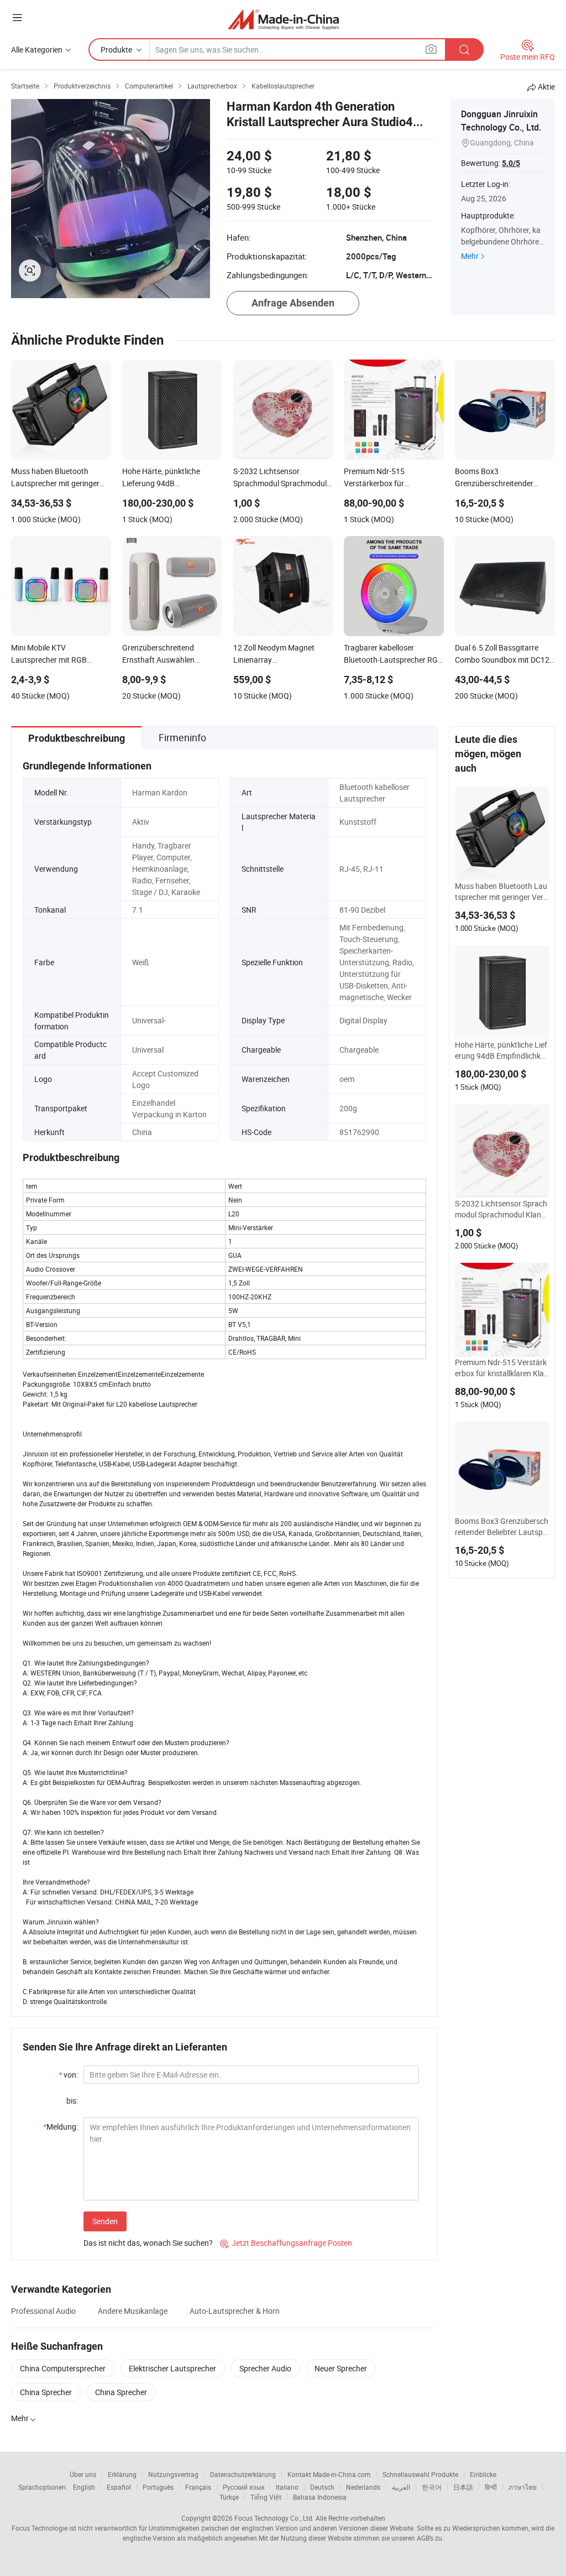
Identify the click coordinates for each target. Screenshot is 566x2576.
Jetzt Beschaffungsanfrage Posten (286, 2243)
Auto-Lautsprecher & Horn (235, 2311)
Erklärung (122, 2474)
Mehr (470, 256)
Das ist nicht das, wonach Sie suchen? (148, 2243)
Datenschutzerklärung (243, 2474)
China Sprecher (46, 2392)
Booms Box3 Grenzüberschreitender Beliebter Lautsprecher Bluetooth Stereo (502, 1527)
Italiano (287, 2487)
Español (119, 2487)
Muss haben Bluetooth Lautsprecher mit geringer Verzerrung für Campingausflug (501, 892)
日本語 (463, 2487)
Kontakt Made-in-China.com (329, 2474)
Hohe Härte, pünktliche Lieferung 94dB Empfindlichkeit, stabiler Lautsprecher (501, 1050)
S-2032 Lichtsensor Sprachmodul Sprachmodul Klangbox (501, 1209)
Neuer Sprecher (341, 2368)
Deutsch (322, 2487)
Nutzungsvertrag (173, 2474)
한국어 (432, 2487)
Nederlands (363, 2487)
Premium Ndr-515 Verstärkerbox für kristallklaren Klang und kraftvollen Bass (502, 1368)
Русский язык (243, 2487)
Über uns (83, 2474)
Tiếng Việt (266, 2497)
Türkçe (229, 2497)
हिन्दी (491, 2487)
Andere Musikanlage (133, 2311)
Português (158, 2487)
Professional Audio (43, 2311)
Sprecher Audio (265, 2368)
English (84, 2487)
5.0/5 (511, 163)
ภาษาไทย (523, 2487)
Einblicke (483, 2474)
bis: (72, 2101)
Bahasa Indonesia (320, 2497)
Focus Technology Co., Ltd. (274, 2518)
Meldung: (61, 2127)
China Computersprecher (63, 2368)
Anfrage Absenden (293, 303)
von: (68, 2075)
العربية (401, 2487)
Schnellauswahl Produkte (420, 2474)
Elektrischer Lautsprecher (172, 2368)
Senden (105, 2221)
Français (198, 2487)
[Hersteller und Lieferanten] (283, 19)
